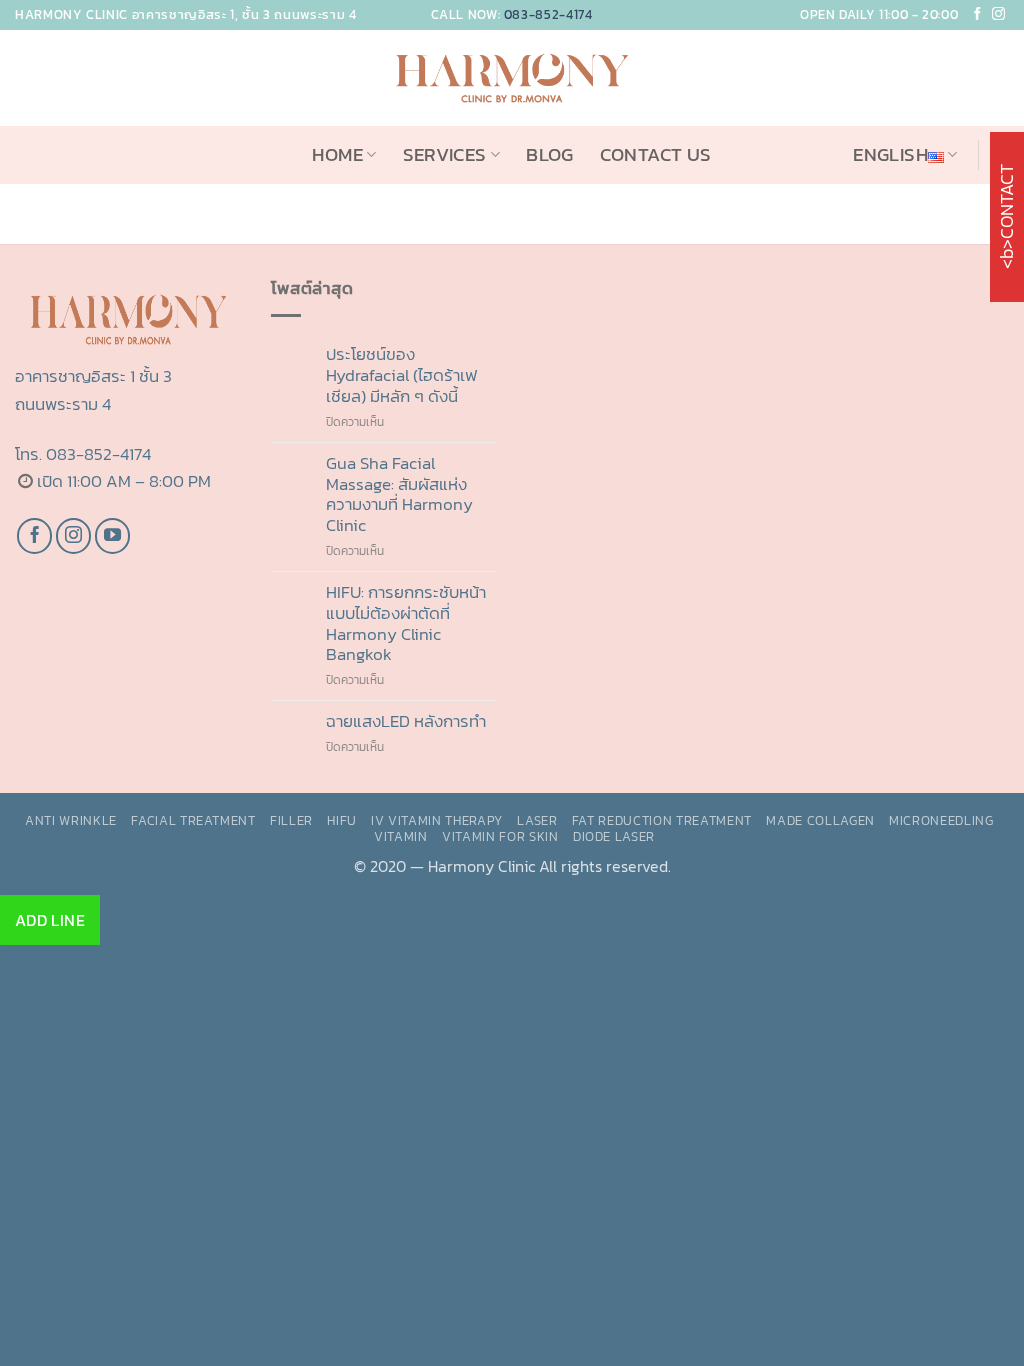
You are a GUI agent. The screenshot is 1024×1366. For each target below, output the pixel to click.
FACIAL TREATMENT (193, 820)
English (890, 154)
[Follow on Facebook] (977, 14)
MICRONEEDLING (941, 820)
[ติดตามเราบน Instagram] (74, 536)
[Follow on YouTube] (113, 536)
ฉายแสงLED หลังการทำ (406, 721)
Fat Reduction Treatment (662, 820)
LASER (537, 820)
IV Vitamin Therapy (437, 820)
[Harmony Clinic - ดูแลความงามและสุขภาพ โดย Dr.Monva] (512, 77)
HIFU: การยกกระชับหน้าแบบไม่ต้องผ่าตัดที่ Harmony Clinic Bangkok (406, 623)
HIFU (342, 820)
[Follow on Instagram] (998, 14)
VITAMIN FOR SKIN (500, 836)
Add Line (50, 920)
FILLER (291, 820)
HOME (337, 154)
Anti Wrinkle (71, 820)
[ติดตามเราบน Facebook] (35, 536)
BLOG (550, 154)
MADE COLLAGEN (820, 820)
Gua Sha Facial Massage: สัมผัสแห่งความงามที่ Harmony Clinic (399, 494)
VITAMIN (401, 836)
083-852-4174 (548, 14)
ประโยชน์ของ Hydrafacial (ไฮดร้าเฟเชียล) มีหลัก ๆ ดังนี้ (401, 375)
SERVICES (445, 154)
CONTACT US (656, 154)
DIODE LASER (614, 836)
